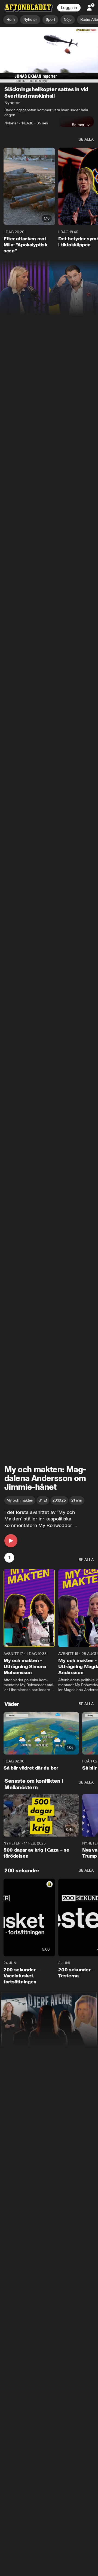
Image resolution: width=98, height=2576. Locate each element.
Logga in (69, 8)
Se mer (78, 125)
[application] (49, 55)
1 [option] (9, 1558)
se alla (86, 140)
